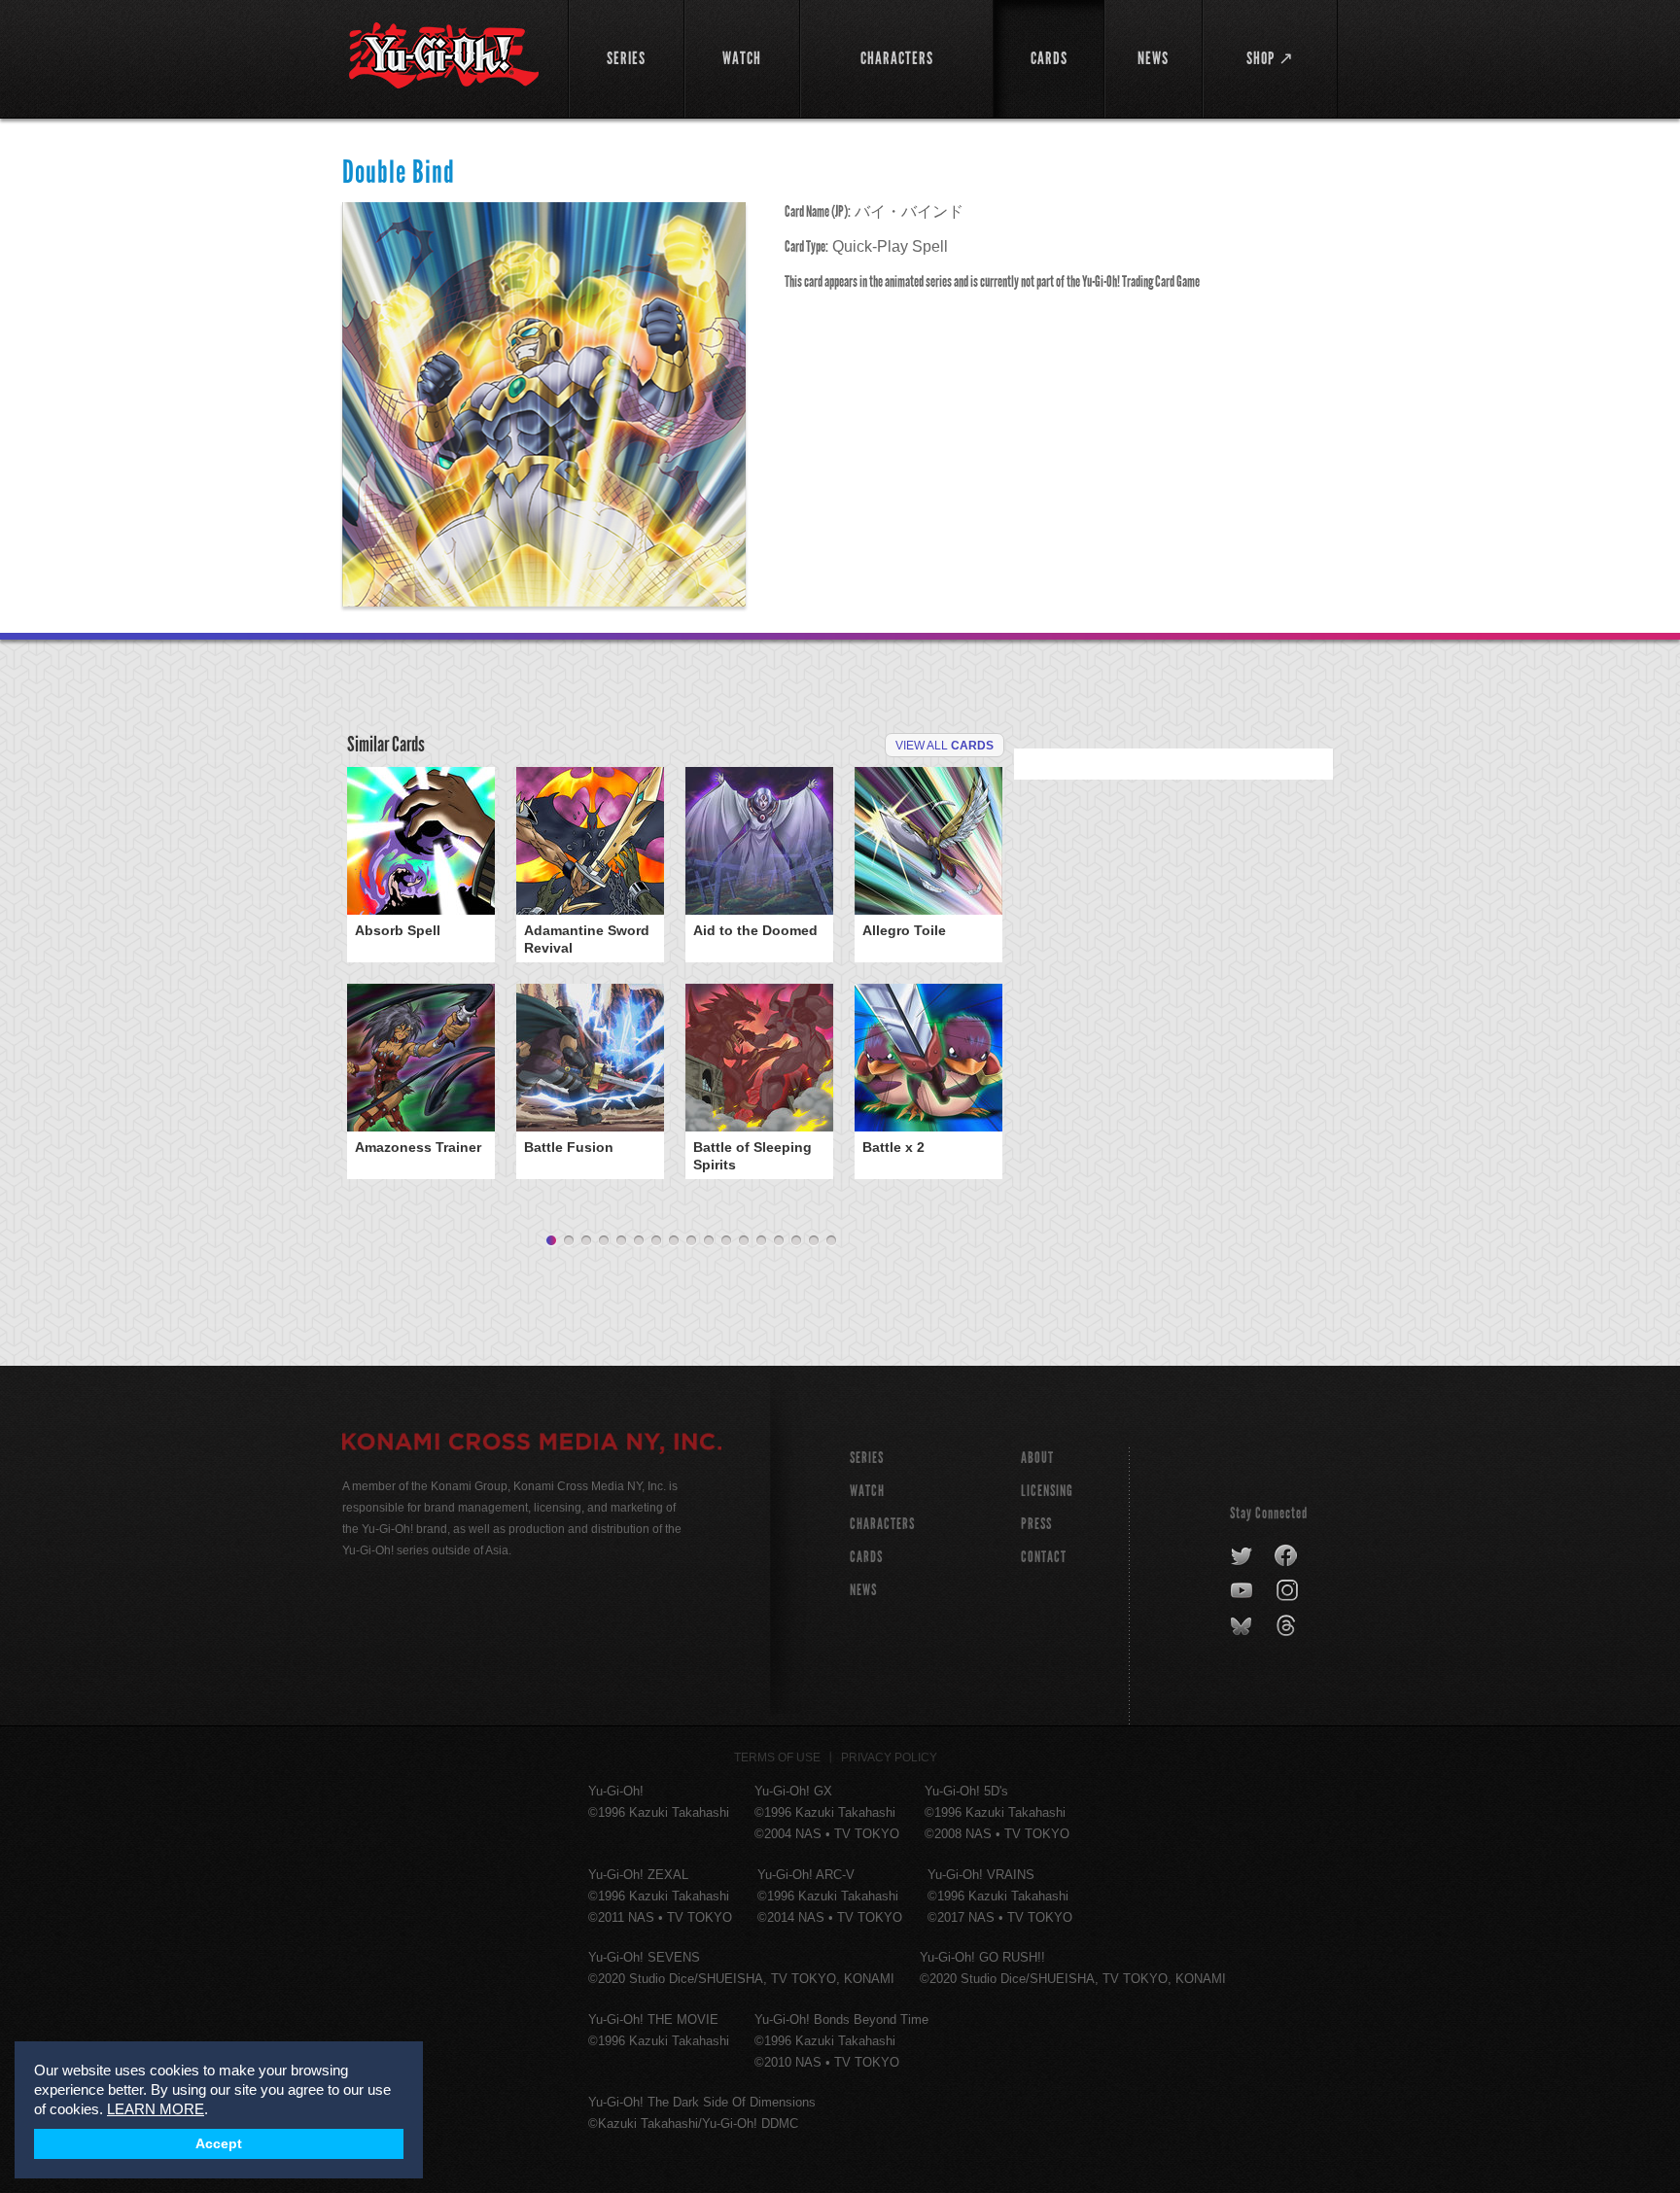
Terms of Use (777, 1758)
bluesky (1243, 1626)
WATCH (867, 1491)
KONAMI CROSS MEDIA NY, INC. (532, 1445)
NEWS (863, 1590)
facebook (1287, 1556)
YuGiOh (444, 56)
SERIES (867, 1458)
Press (1036, 1524)
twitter (1242, 1556)
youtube (1243, 1591)
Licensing (1047, 1491)
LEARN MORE (156, 2109)
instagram (1289, 1591)
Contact (1044, 1557)
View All (945, 746)
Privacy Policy (889, 1758)
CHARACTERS (882, 1524)
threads (1289, 1626)
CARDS (866, 1557)
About (1037, 1458)
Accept (219, 2144)
